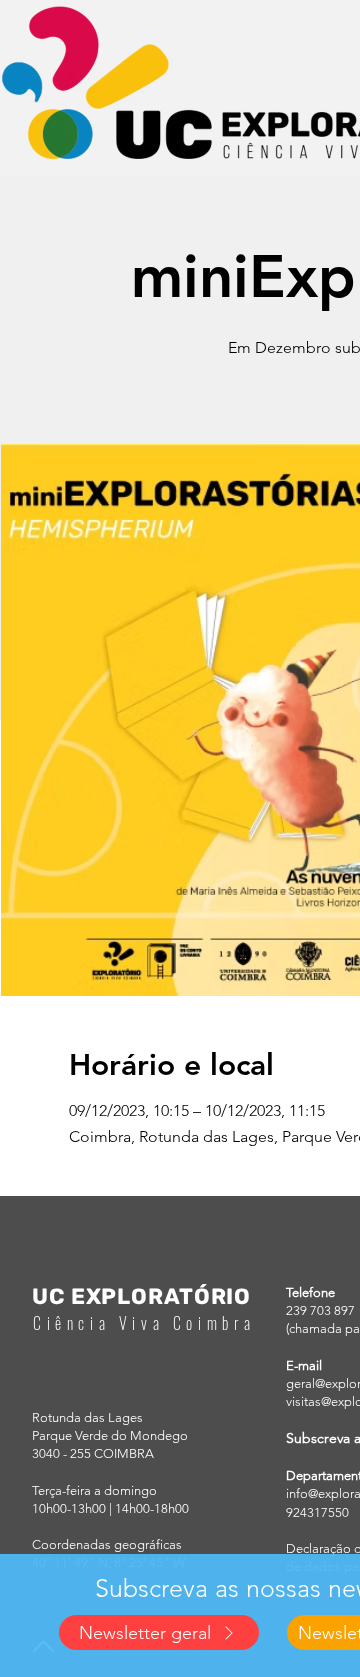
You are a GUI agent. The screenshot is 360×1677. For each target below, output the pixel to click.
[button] (159, 1632)
